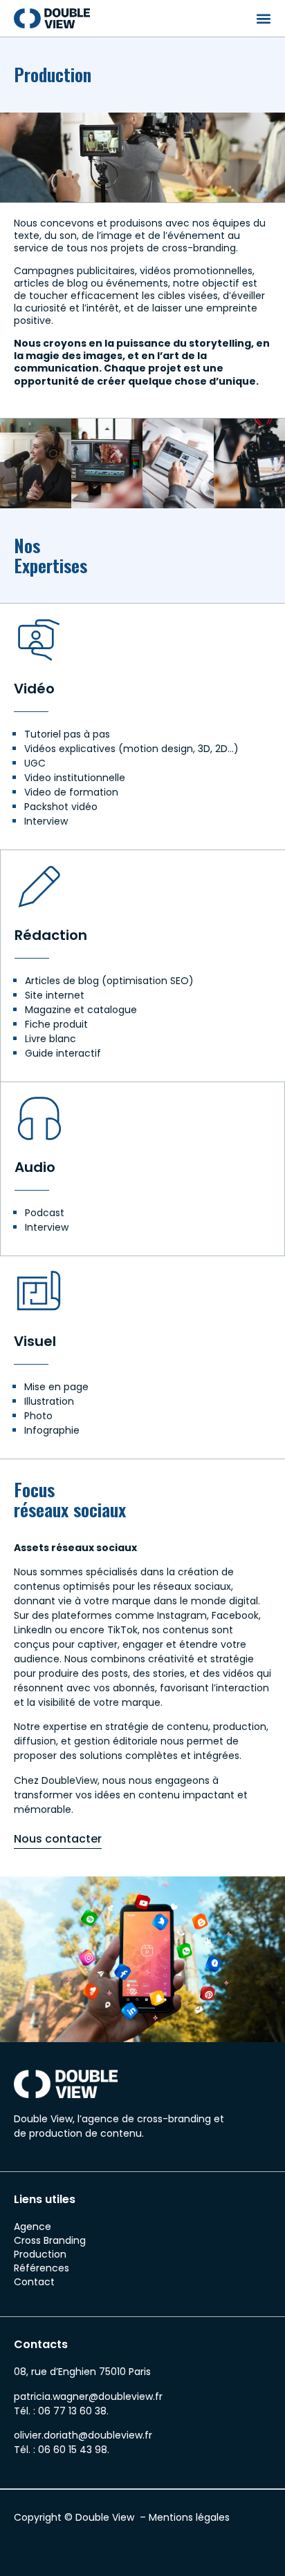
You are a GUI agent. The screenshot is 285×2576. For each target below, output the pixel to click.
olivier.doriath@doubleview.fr (83, 2435)
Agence (33, 2227)
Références (42, 2268)
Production (40, 2254)
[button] (263, 18)
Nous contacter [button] (58, 1839)
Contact (34, 2282)
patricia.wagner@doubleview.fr (88, 2396)
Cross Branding (50, 2240)
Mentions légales (189, 2517)
